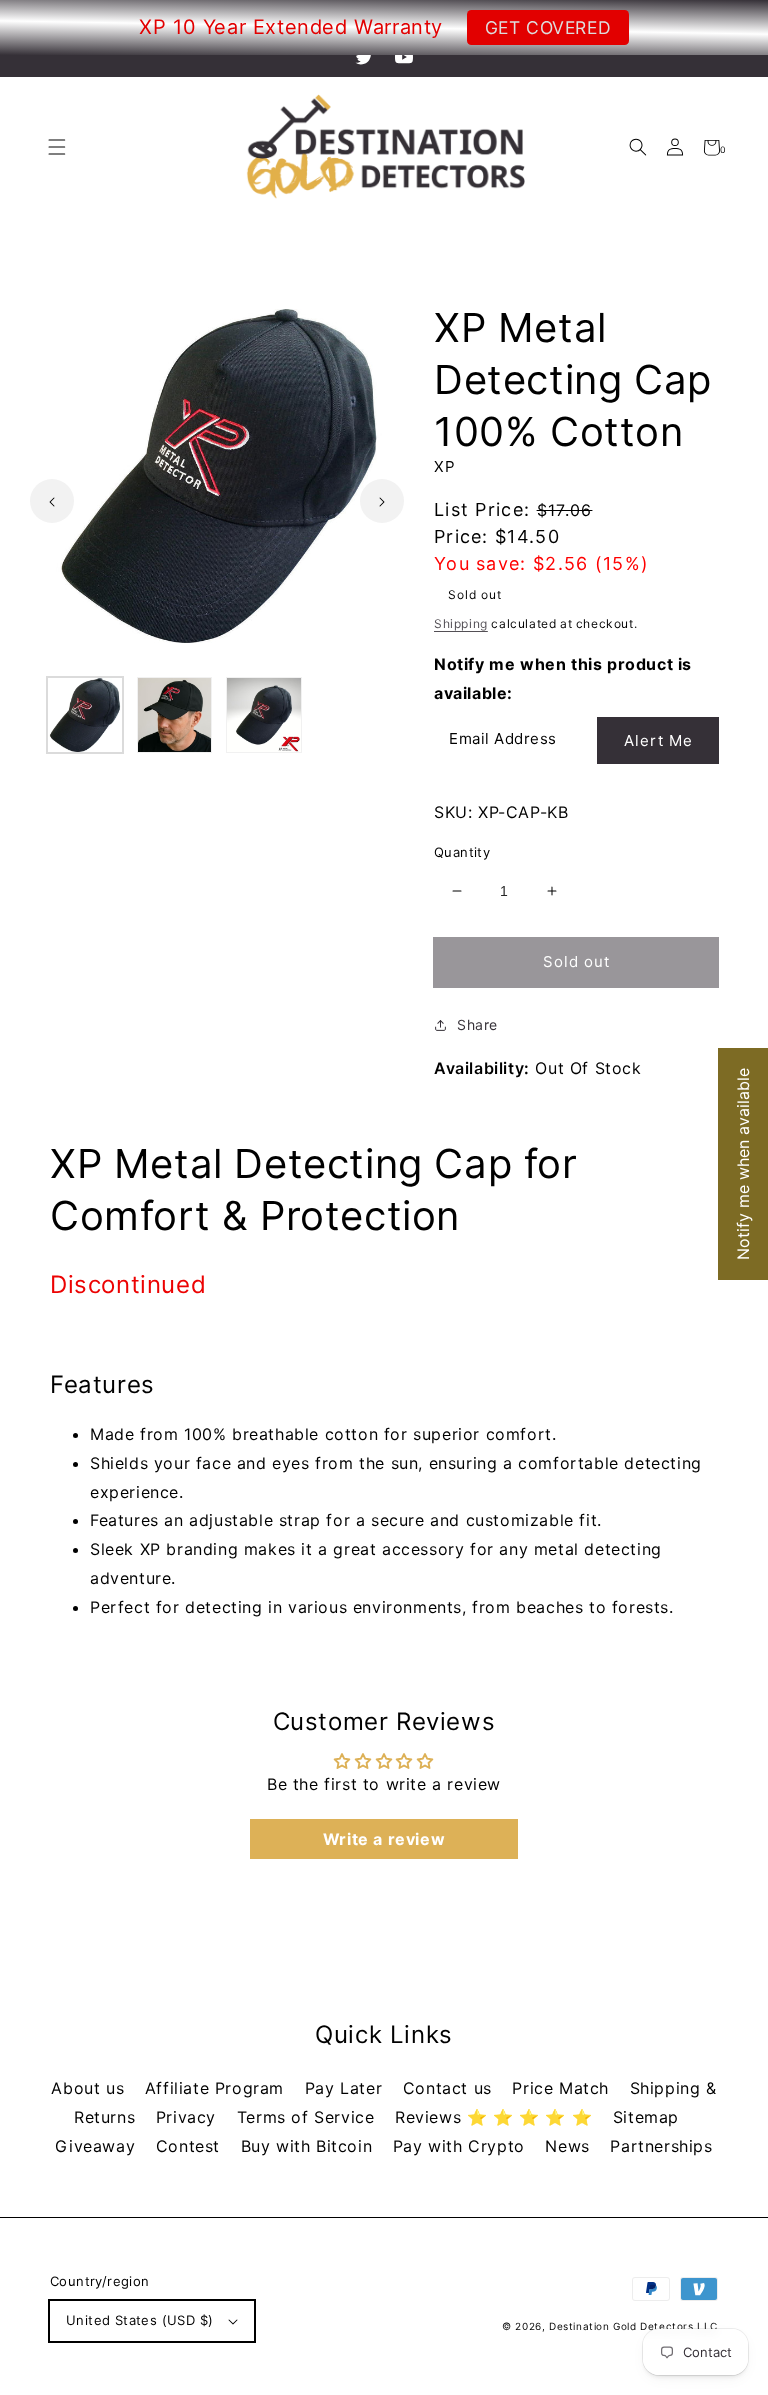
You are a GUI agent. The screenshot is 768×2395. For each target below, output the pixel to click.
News (570, 2146)
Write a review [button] (384, 1839)
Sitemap (646, 2117)
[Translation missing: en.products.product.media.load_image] (85, 715)
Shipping (461, 623)
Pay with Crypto (462, 2146)
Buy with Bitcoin (309, 2146)
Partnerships (661, 2146)
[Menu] (56, 147)
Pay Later (346, 2088)
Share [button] (477, 1024)
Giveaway (97, 2146)
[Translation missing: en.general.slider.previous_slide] (52, 501)
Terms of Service (308, 2117)
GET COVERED (548, 27)
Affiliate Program (217, 2088)
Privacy (189, 2117)
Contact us (450, 2088)
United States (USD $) (139, 2320)
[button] (637, 147)
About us (90, 2088)
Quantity (462, 852)
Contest (191, 2146)
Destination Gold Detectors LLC (633, 2326)
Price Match (563, 2088)
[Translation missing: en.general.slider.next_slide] (382, 501)
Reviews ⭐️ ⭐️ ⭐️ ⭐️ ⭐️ (496, 2117)
